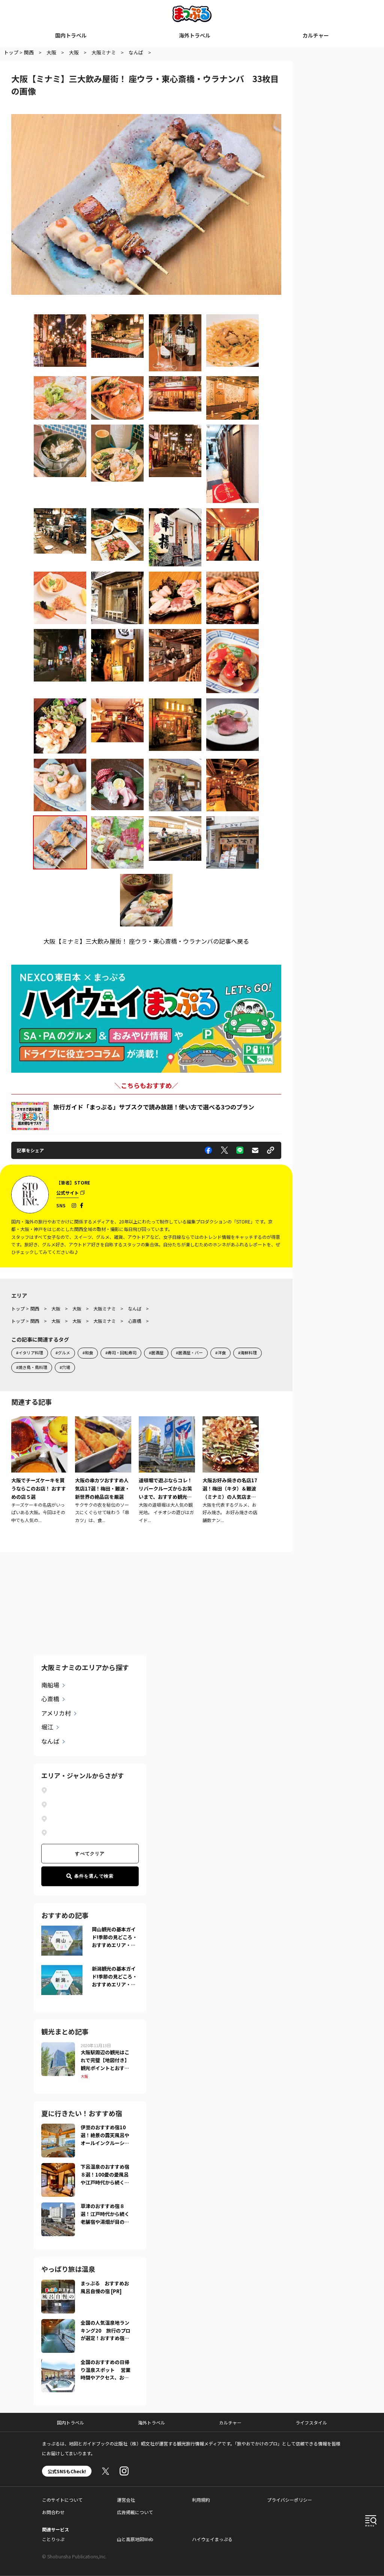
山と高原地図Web (135, 2539)
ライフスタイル (311, 2422)
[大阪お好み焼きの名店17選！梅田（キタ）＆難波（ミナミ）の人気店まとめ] (231, 1470)
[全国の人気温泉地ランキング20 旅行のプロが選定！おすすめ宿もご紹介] (58, 2324)
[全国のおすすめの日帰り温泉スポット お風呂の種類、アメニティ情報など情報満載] (58, 2363)
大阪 (84, 2076)
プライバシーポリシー (289, 2500)
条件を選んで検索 (94, 1876)
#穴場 (65, 1367)
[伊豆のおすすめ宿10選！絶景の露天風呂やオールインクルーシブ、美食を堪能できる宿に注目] (58, 2128)
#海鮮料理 (247, 1353)
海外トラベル (195, 35)
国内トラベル (71, 35)
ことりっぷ (53, 2539)
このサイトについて (62, 2500)
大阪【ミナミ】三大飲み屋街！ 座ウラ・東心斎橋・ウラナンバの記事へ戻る (146, 941)
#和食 (88, 1353)
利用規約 (201, 2500)
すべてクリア (90, 1854)
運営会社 (126, 2500)
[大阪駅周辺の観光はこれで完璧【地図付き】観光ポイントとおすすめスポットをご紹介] (58, 2047)
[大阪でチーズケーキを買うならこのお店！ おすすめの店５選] (39, 1470)
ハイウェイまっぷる (212, 2539)
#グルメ (63, 1353)
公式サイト (67, 1193)
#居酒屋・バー (189, 1353)
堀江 (47, 1727)
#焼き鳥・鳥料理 (32, 1367)
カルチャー (316, 35)
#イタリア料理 (30, 1353)
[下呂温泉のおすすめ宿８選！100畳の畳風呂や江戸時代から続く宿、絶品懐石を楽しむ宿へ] (58, 2168)
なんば (50, 1741)
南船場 (50, 1685)
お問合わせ (53, 2512)
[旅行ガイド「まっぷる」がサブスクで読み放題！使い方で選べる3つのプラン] (30, 1116)
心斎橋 (50, 1699)
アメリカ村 (56, 1713)
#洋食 (220, 1353)
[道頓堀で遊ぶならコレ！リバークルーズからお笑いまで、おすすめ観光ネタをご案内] (167, 1470)
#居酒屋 (156, 1353)
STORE (82, 1182)
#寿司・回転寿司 (121, 1353)
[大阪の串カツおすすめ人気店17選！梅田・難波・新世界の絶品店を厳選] (103, 1470)
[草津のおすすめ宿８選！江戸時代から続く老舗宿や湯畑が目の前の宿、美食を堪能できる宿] (58, 2207)
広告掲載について (135, 2512)
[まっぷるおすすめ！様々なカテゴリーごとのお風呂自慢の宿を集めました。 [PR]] (58, 2284)
